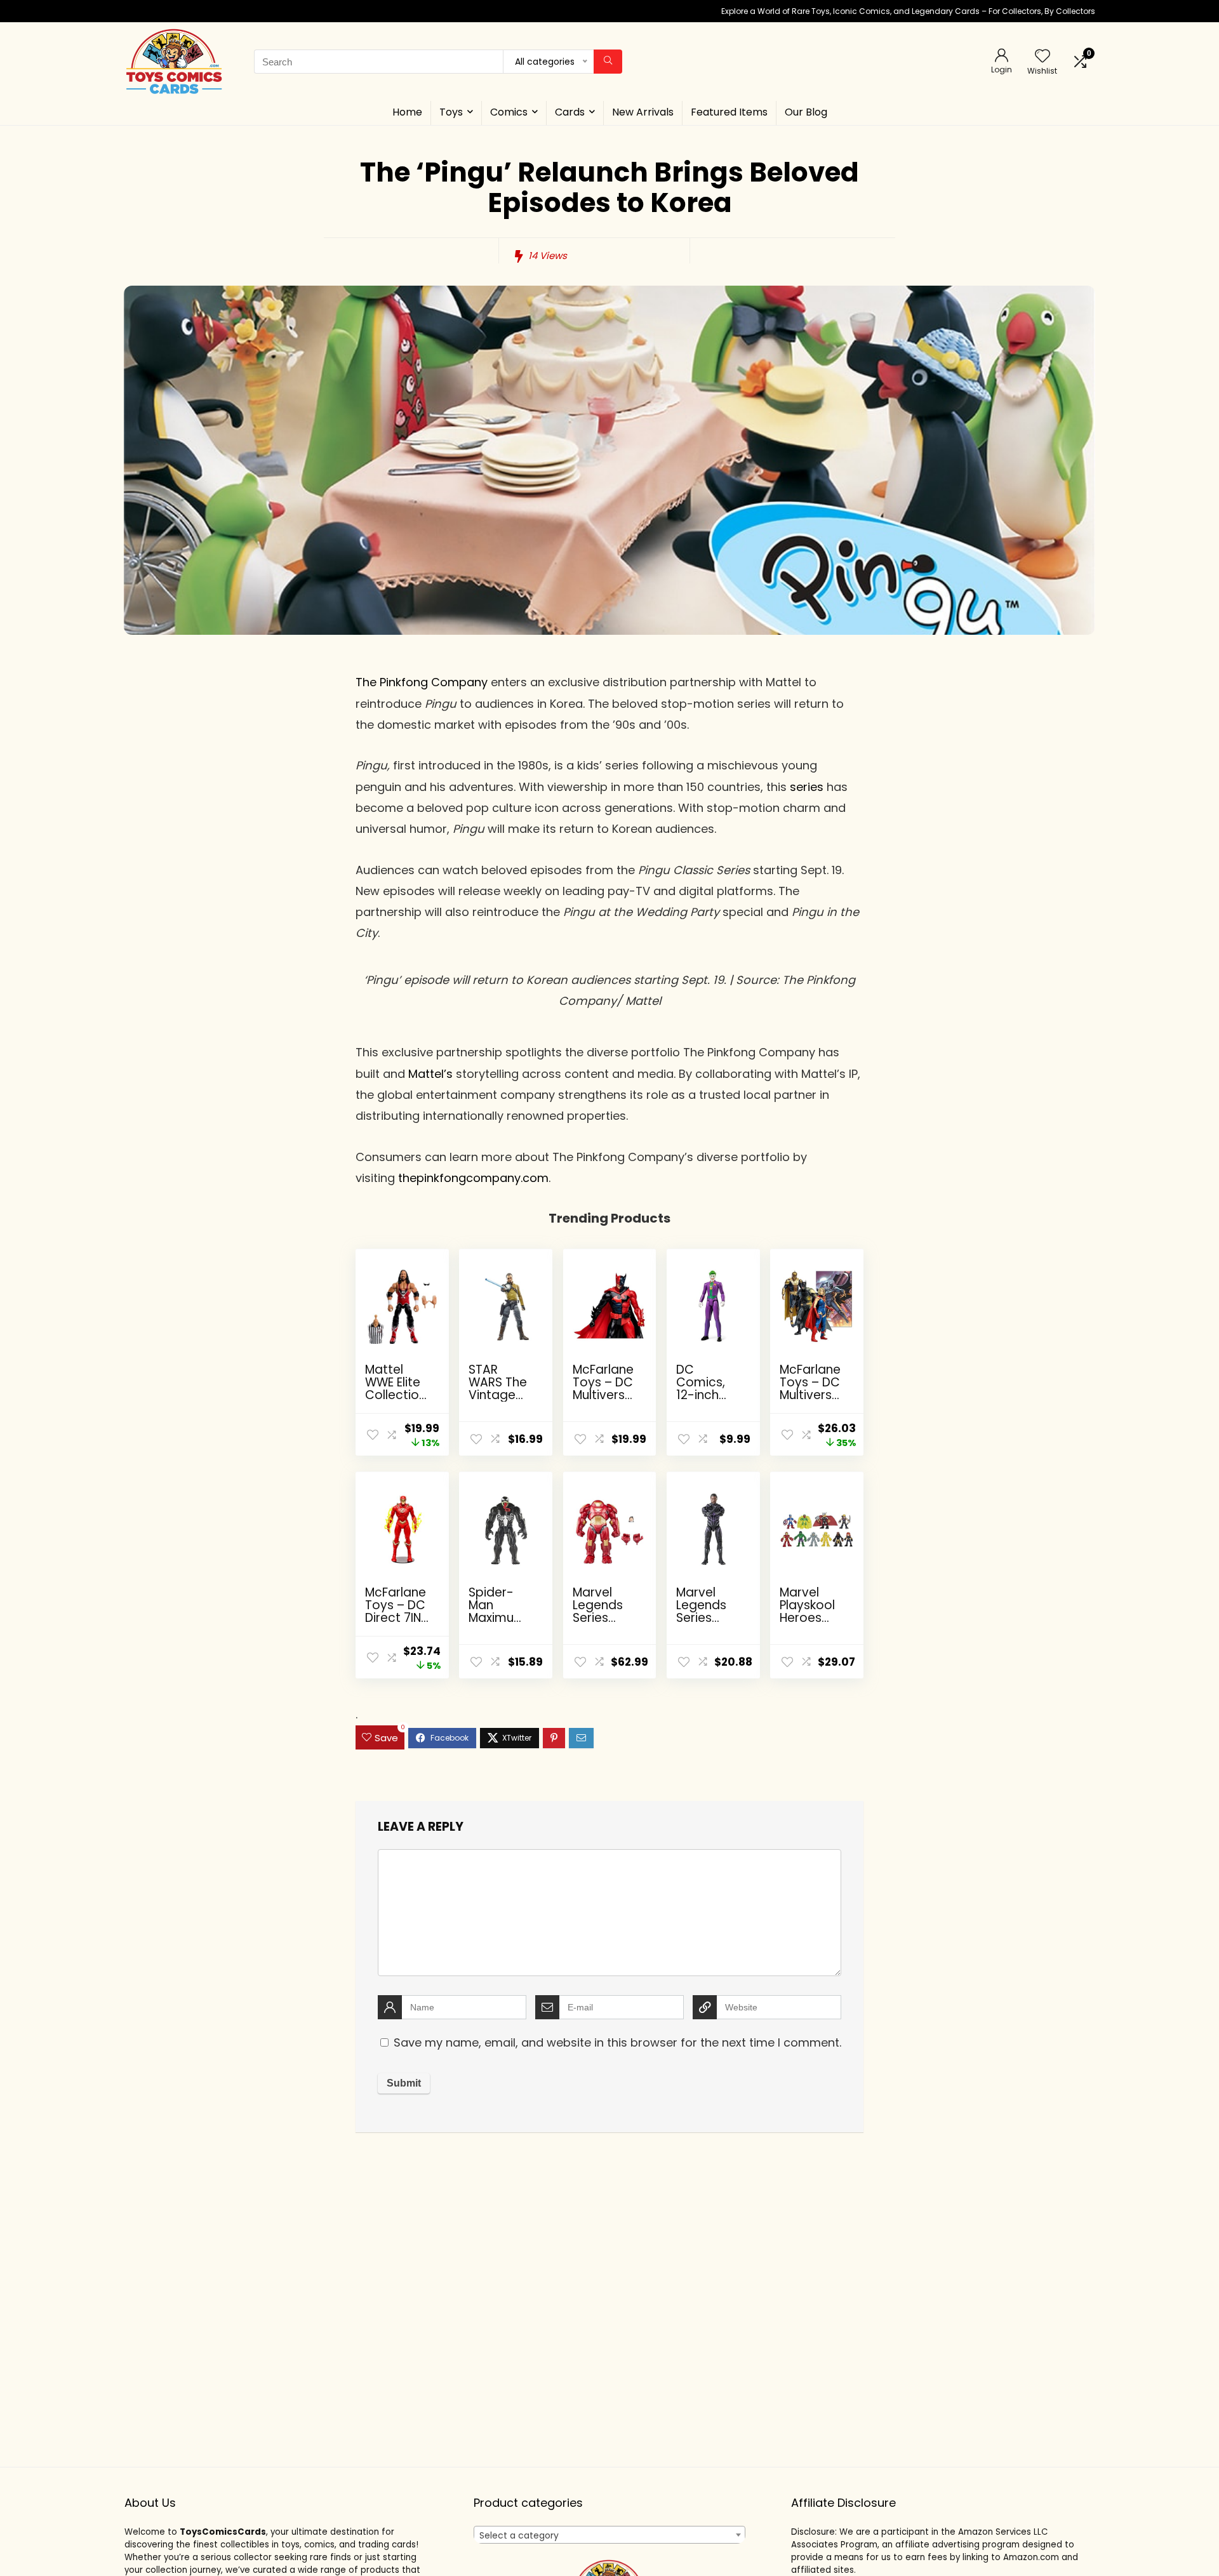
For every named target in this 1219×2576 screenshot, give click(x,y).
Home (407, 112)
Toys (451, 112)
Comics (509, 112)
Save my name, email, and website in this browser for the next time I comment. (617, 2042)
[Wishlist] (1042, 57)
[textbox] (609, 2535)
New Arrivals (643, 112)
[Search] (608, 62)
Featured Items (729, 112)
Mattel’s (430, 1074)
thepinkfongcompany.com (473, 1178)
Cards (570, 112)
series (807, 787)
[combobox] (609, 2535)
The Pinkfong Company (422, 682)
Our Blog (806, 112)
